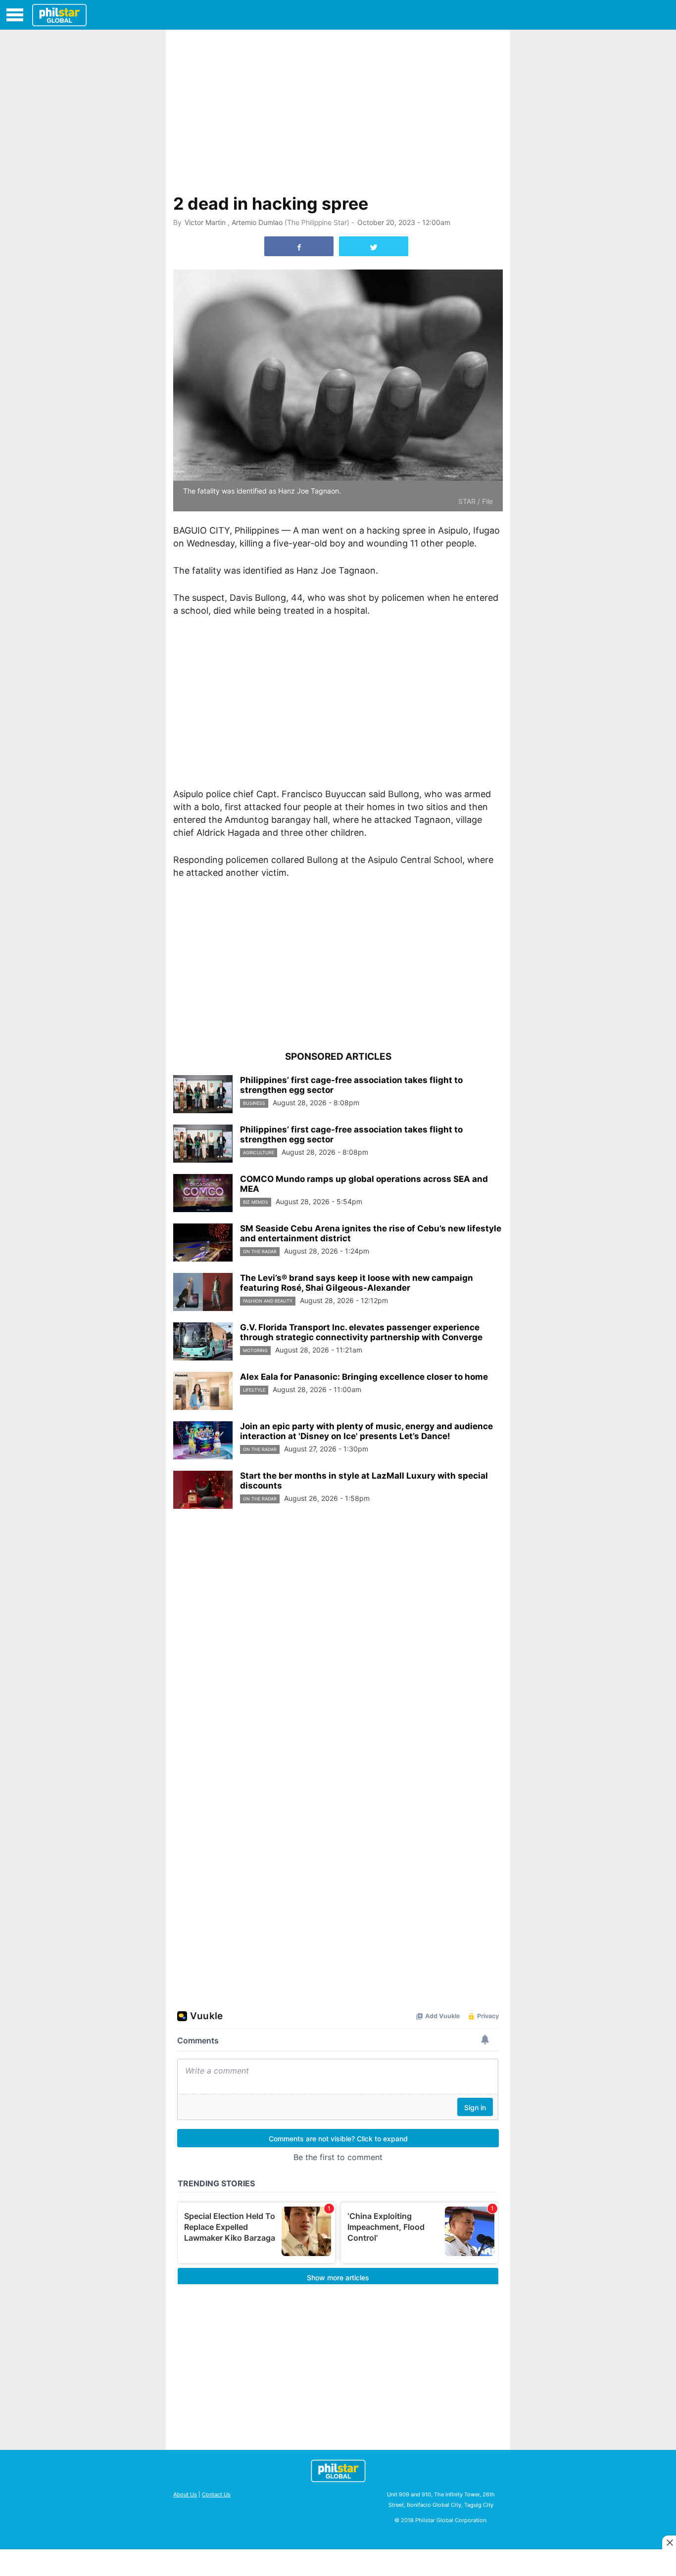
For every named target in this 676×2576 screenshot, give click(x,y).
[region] (338, 109)
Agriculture (259, 1152)
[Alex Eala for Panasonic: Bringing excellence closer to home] (203, 1391)
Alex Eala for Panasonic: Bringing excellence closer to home (364, 1377)
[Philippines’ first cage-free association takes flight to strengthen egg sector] (203, 1094)
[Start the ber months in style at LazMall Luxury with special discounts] (203, 1490)
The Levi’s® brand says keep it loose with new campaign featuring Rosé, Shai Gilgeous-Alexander (357, 1283)
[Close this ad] (669, 2542)
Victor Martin (205, 222)
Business (254, 1103)
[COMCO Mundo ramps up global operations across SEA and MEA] (203, 1193)
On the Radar (260, 1251)
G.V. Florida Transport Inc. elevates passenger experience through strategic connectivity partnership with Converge (361, 1332)
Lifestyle (254, 1390)
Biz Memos (256, 1202)
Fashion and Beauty (268, 1301)
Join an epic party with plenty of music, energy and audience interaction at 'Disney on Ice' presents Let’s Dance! (366, 1431)
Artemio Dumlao (257, 222)
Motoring (255, 1350)
